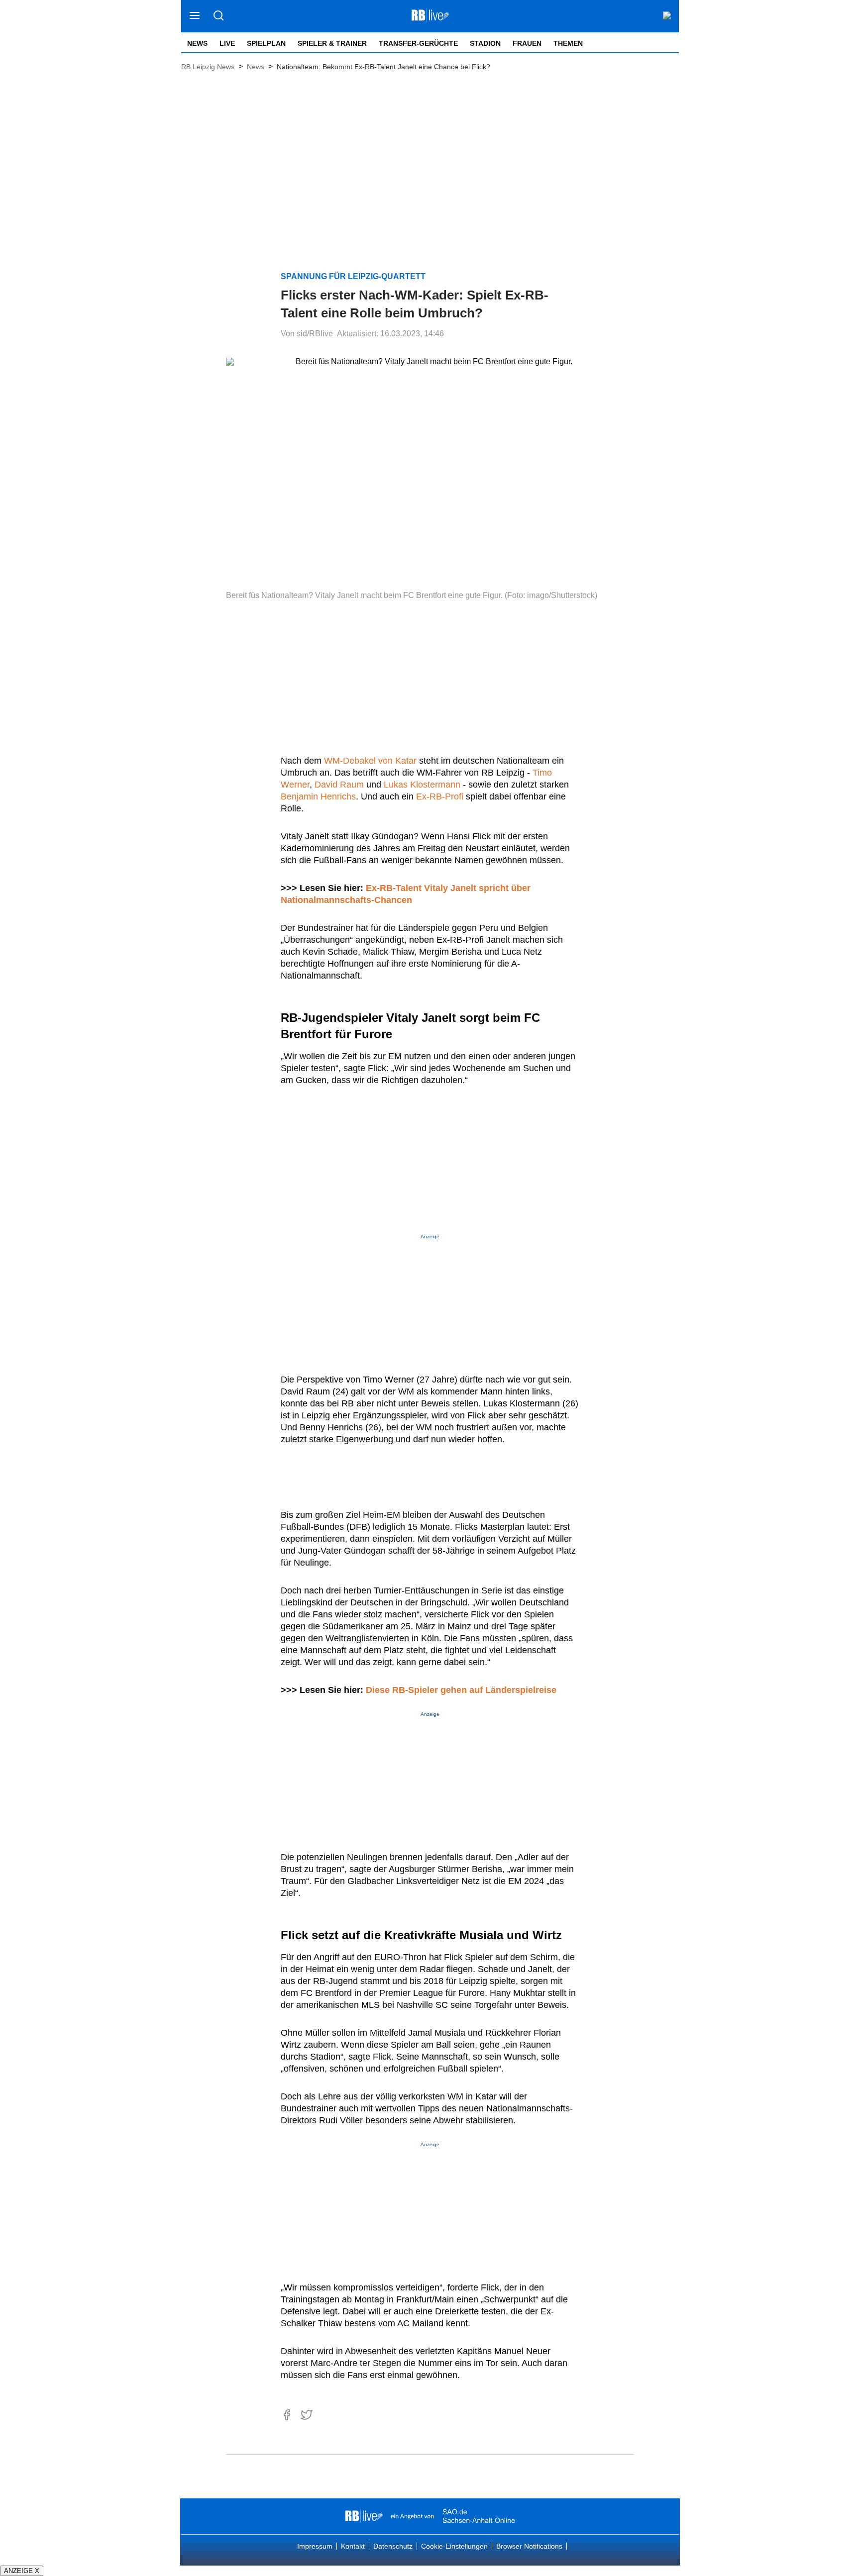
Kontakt (353, 2546)
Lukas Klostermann (422, 785)
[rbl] (364, 2516)
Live (227, 43)
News (197, 43)
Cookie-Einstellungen (454, 2546)
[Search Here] (218, 16)
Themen (568, 43)
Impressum (315, 2546)
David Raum (339, 785)
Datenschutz (393, 2546)
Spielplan (266, 43)
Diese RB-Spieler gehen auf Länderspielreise (461, 1690)
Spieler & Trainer (332, 43)
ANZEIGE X (22, 2571)
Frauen (527, 43)
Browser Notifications (529, 2546)
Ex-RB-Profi (440, 796)
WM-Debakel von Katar (370, 761)
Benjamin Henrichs (318, 796)
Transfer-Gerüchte (418, 43)
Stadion (485, 43)
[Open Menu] (195, 16)
